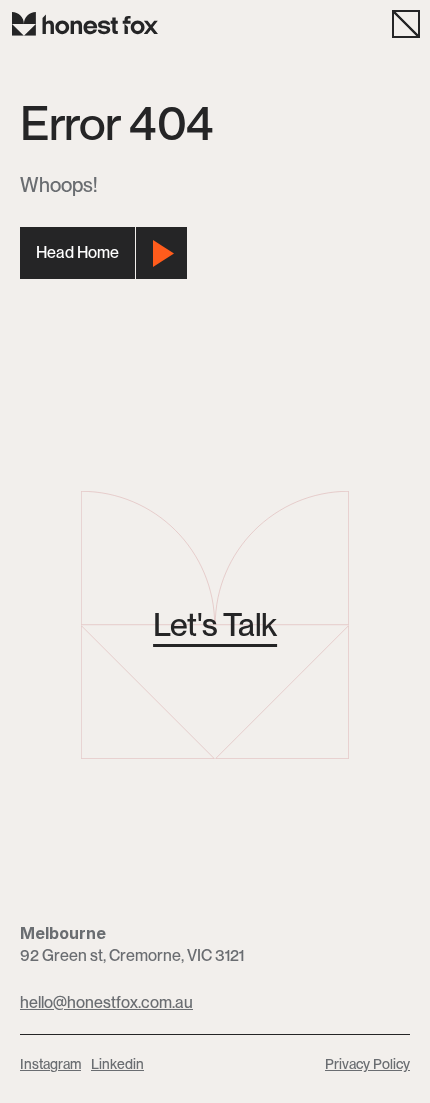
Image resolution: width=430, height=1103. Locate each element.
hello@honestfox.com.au (106, 1002)
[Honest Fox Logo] (85, 24)
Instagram (50, 1064)
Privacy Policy (367, 1064)
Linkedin (117, 1064)
